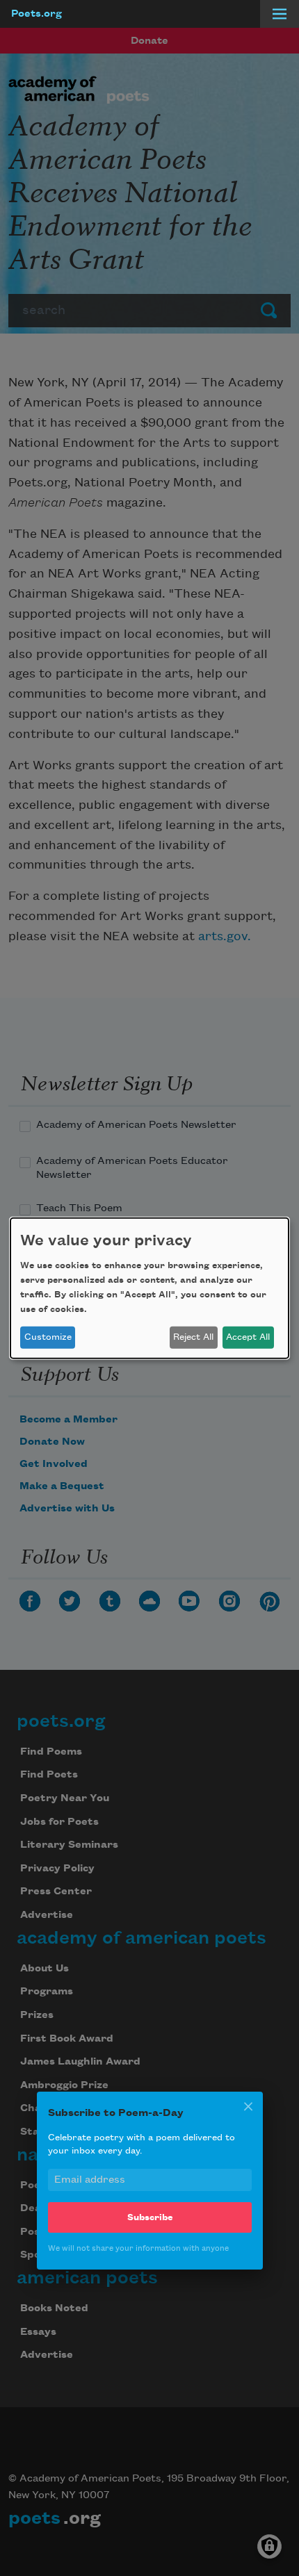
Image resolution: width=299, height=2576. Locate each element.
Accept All (248, 1337)
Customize (48, 1337)
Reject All (193, 1337)
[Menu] (280, 14)
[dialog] (149, 1288)
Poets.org (37, 14)
